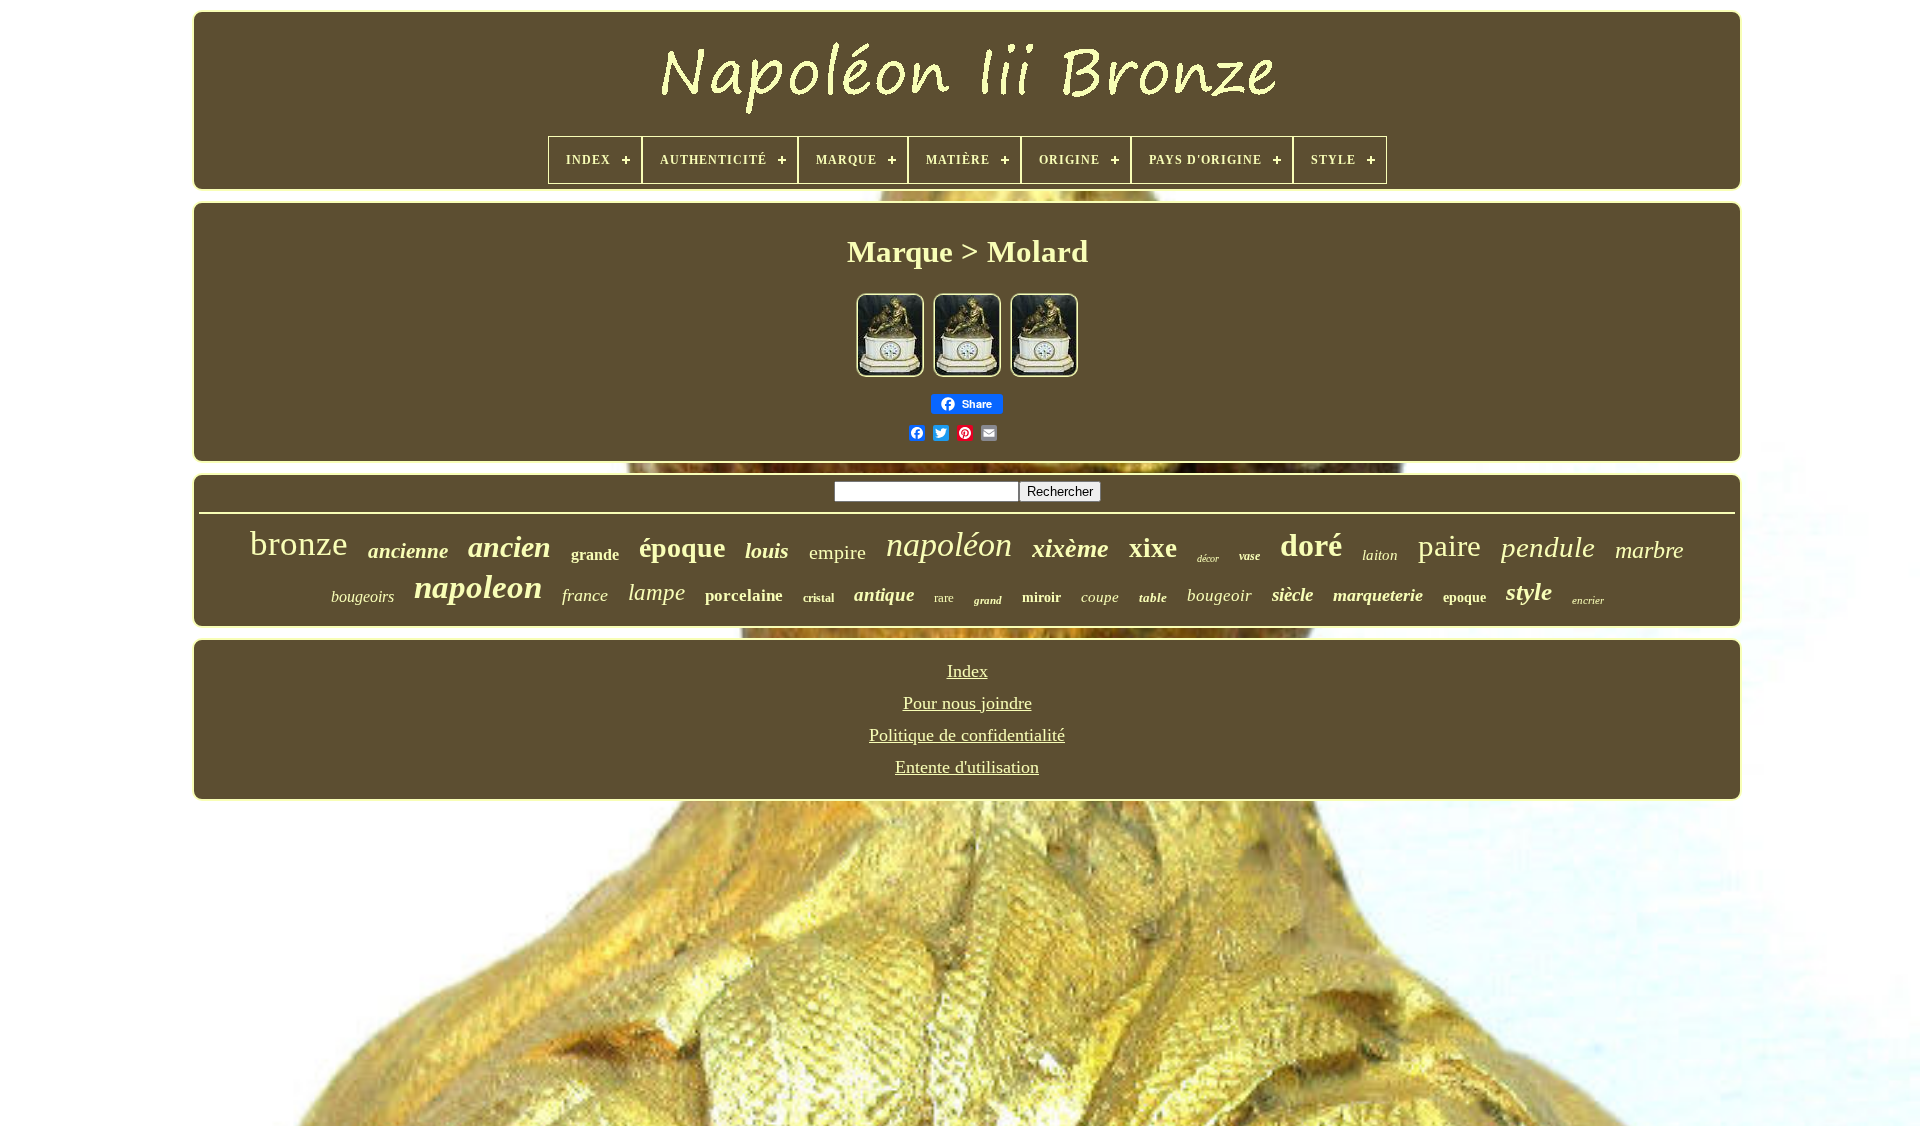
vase (1249, 556)
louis (767, 550)
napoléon (949, 544)
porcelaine (744, 595)
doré (1311, 545)
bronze (299, 543)
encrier (1588, 600)
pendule (1548, 547)
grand (988, 600)
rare (944, 597)
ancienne (408, 551)
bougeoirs (362, 596)
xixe (1153, 548)
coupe (1100, 597)
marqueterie (1378, 595)
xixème (1070, 548)
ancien (509, 546)
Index (967, 671)
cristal (818, 598)
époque (682, 547)
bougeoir (1219, 595)
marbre (1649, 550)
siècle (1292, 594)
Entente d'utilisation (967, 767)
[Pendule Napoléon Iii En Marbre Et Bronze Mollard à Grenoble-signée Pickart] (890, 373)
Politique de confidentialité (967, 735)
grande (595, 554)
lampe (656, 592)
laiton (1380, 555)
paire (1449, 545)
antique (884, 594)
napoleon (478, 587)
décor (1208, 558)
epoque (1464, 597)
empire (837, 552)
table (1153, 597)
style (1529, 591)
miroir (1041, 597)
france (585, 595)
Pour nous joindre (967, 703)
